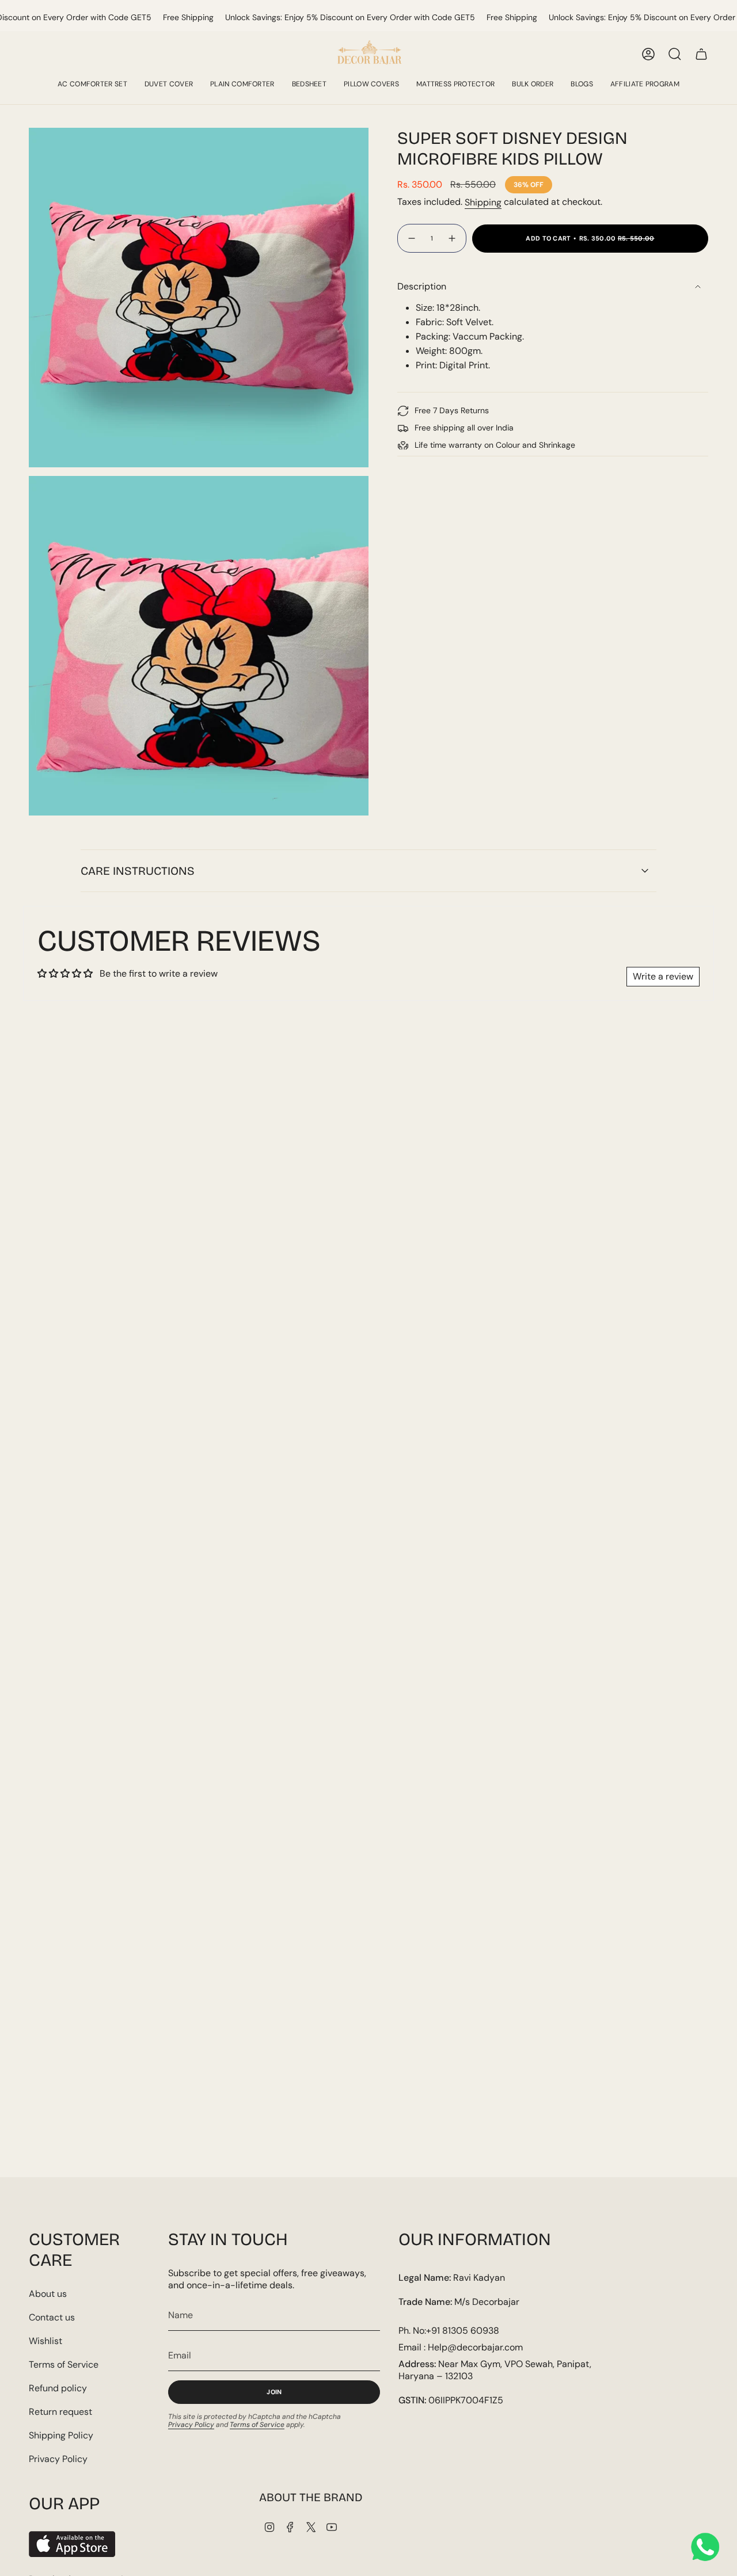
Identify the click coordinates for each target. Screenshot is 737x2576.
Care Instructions (138, 871)
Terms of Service (64, 2364)
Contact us (52, 2317)
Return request (60, 2412)
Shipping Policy (61, 2435)
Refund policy (58, 2388)
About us (48, 2294)
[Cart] (701, 54)
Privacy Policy (58, 2459)
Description (422, 286)
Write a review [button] (663, 976)
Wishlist (45, 2341)
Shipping (483, 202)
